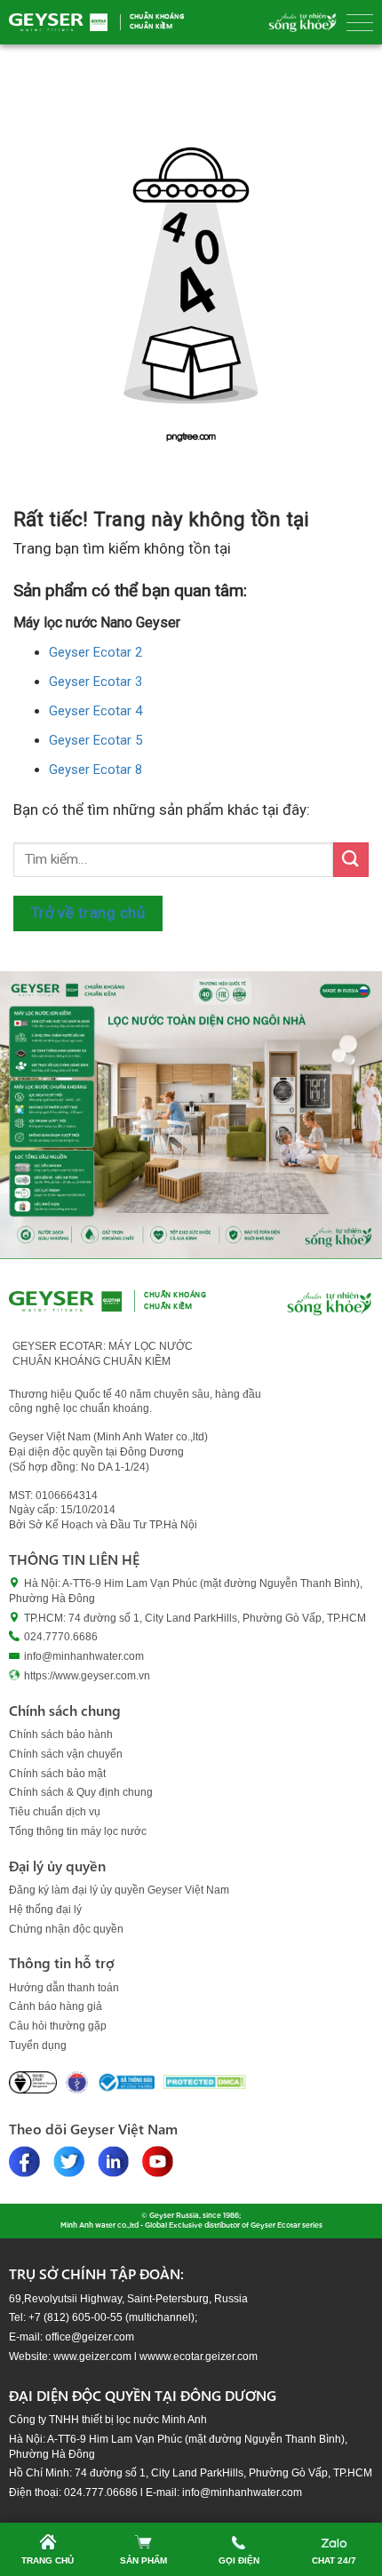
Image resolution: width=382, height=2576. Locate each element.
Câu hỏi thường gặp (58, 2026)
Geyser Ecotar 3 (95, 682)
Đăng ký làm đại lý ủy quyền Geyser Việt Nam (119, 1890)
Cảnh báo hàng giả (56, 2006)
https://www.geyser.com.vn (87, 1676)
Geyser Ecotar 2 (95, 652)
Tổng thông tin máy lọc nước (78, 1831)
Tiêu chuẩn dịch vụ (55, 1812)
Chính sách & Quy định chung (81, 1792)
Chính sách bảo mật (57, 1774)
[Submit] (351, 860)
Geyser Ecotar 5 (95, 740)
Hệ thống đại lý (45, 1910)
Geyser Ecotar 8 (95, 770)
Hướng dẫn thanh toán (64, 1988)
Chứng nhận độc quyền (66, 1929)
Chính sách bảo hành (61, 1735)
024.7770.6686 (61, 1637)
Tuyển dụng (38, 2046)
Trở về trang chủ (88, 913)
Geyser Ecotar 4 (95, 711)
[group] (191, 1115)
